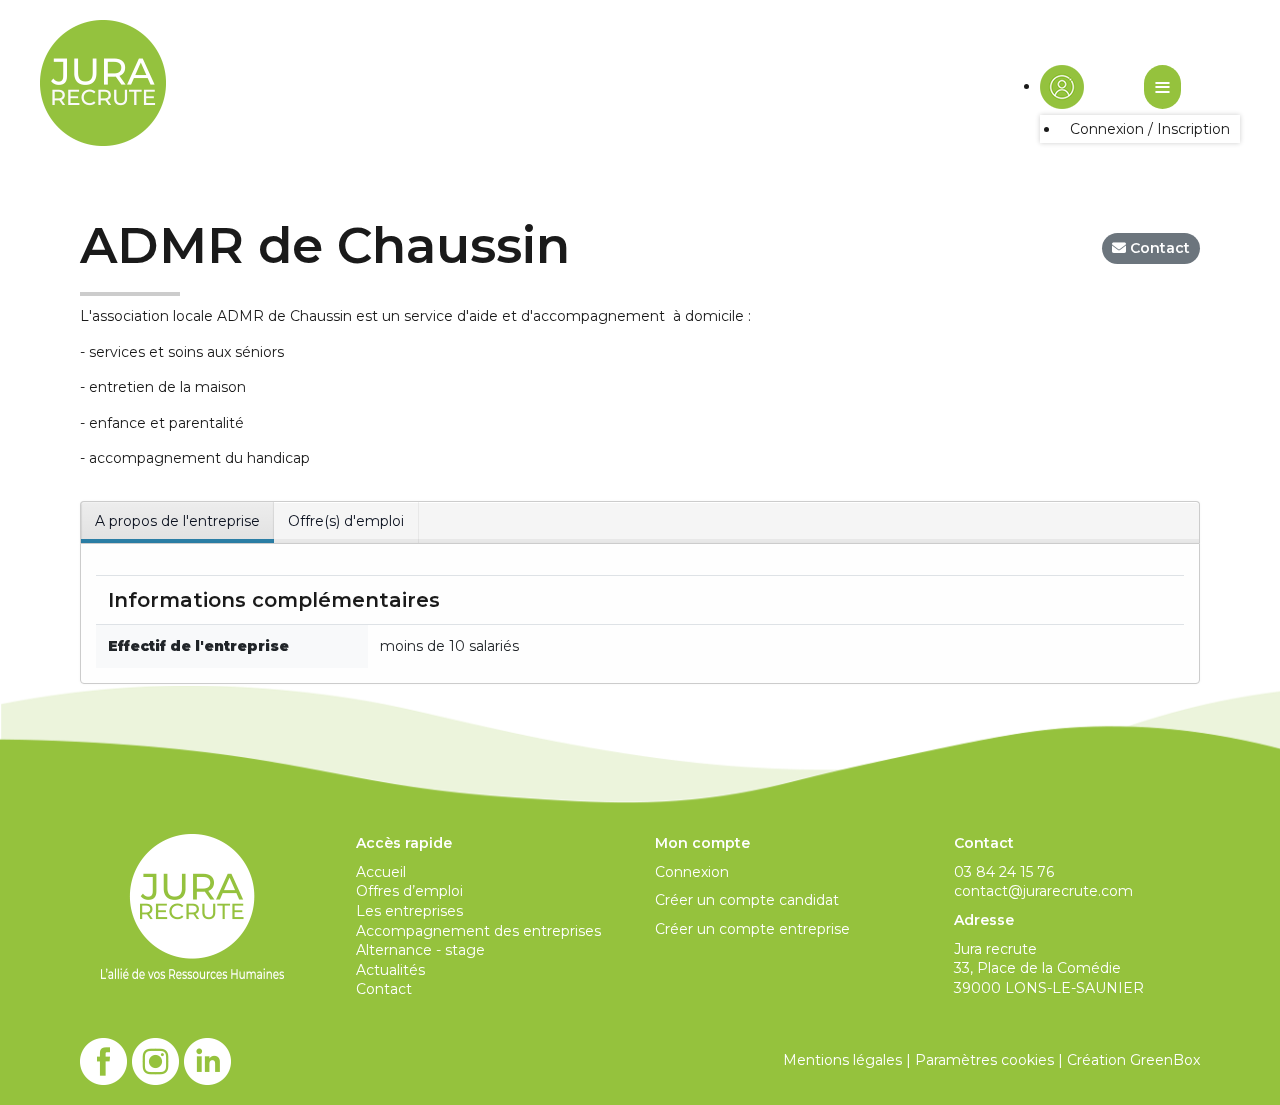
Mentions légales (842, 1060)
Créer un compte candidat (747, 900)
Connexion (692, 872)
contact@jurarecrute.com (1043, 891)
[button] (1062, 86)
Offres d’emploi (409, 891)
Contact (384, 989)
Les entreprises (409, 911)
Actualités (390, 970)
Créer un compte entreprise (752, 929)
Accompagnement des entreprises (478, 931)
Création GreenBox (1133, 1060)
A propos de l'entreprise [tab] (177, 521)
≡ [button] (1162, 86)
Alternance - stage (420, 950)
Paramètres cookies (984, 1060)
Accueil (381, 872)
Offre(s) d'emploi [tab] (346, 521)
